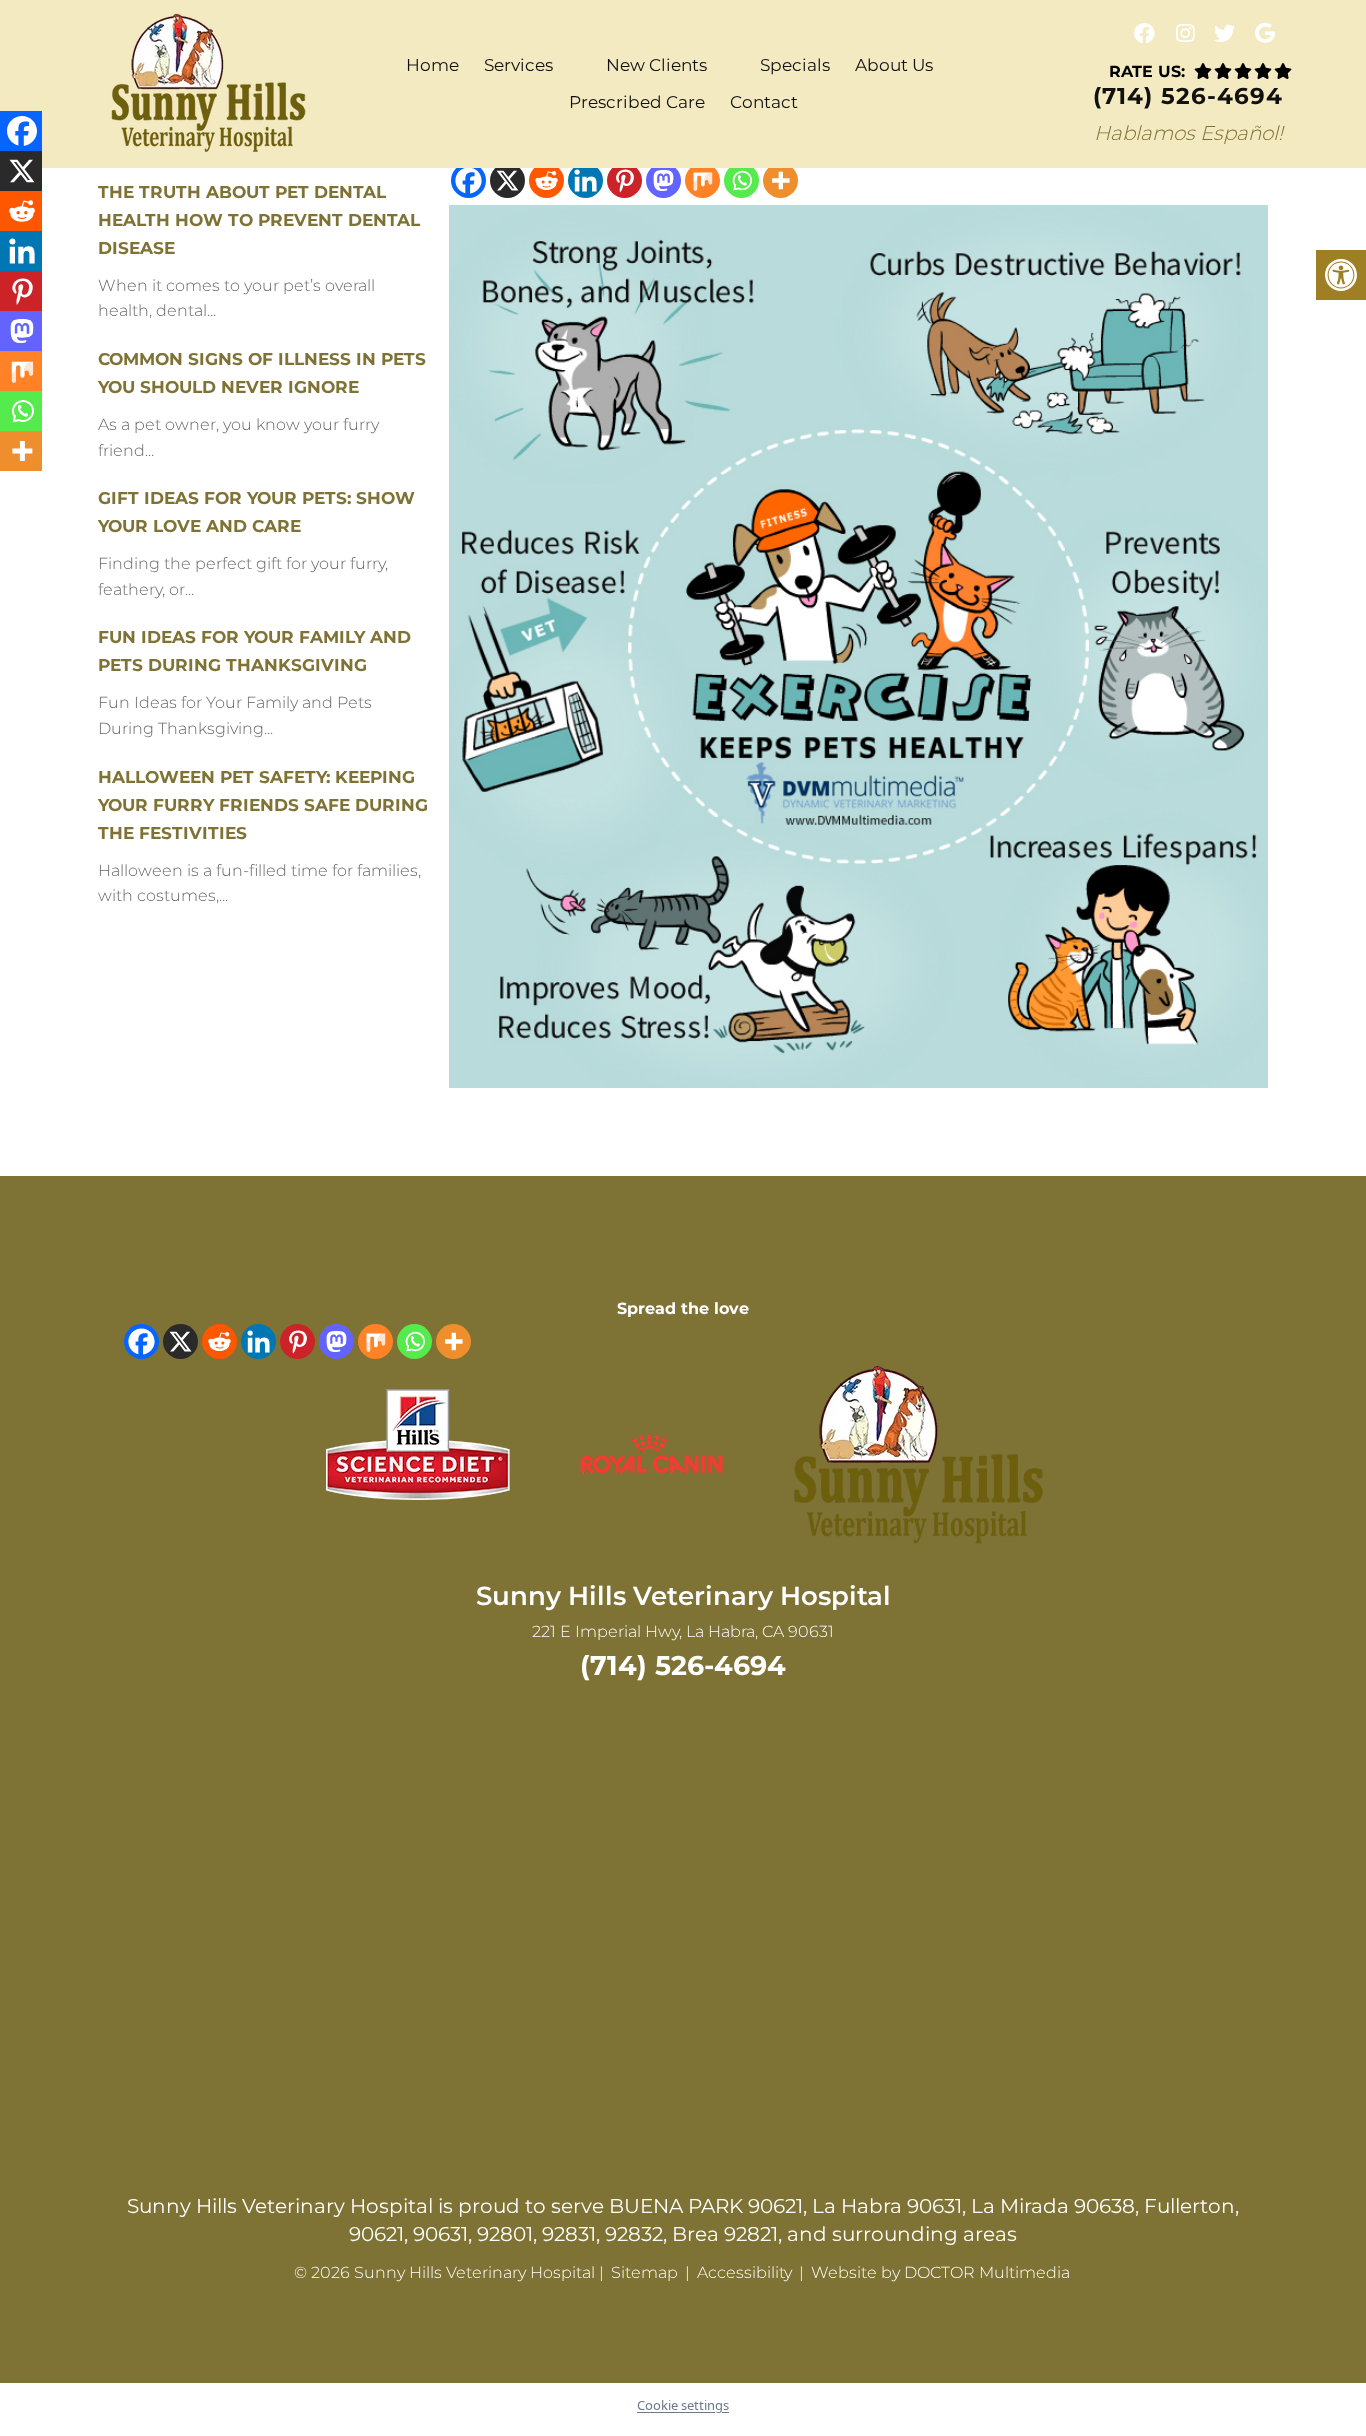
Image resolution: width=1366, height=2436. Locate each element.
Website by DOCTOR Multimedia (940, 2272)
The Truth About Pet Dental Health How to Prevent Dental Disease (259, 220)
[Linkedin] (585, 180)
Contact (764, 102)
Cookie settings (683, 2405)
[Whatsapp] (741, 180)
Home (432, 65)
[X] (507, 180)
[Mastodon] (663, 180)
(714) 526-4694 (1188, 96)
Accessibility (744, 2272)
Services (518, 65)
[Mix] (702, 180)
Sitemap (644, 2272)
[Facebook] (468, 180)
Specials (795, 65)
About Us (894, 65)
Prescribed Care (637, 102)
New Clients (656, 65)
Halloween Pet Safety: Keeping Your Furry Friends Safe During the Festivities (263, 805)
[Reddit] (546, 180)
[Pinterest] (624, 180)
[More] (780, 180)
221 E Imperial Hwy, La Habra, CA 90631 (683, 1631)
